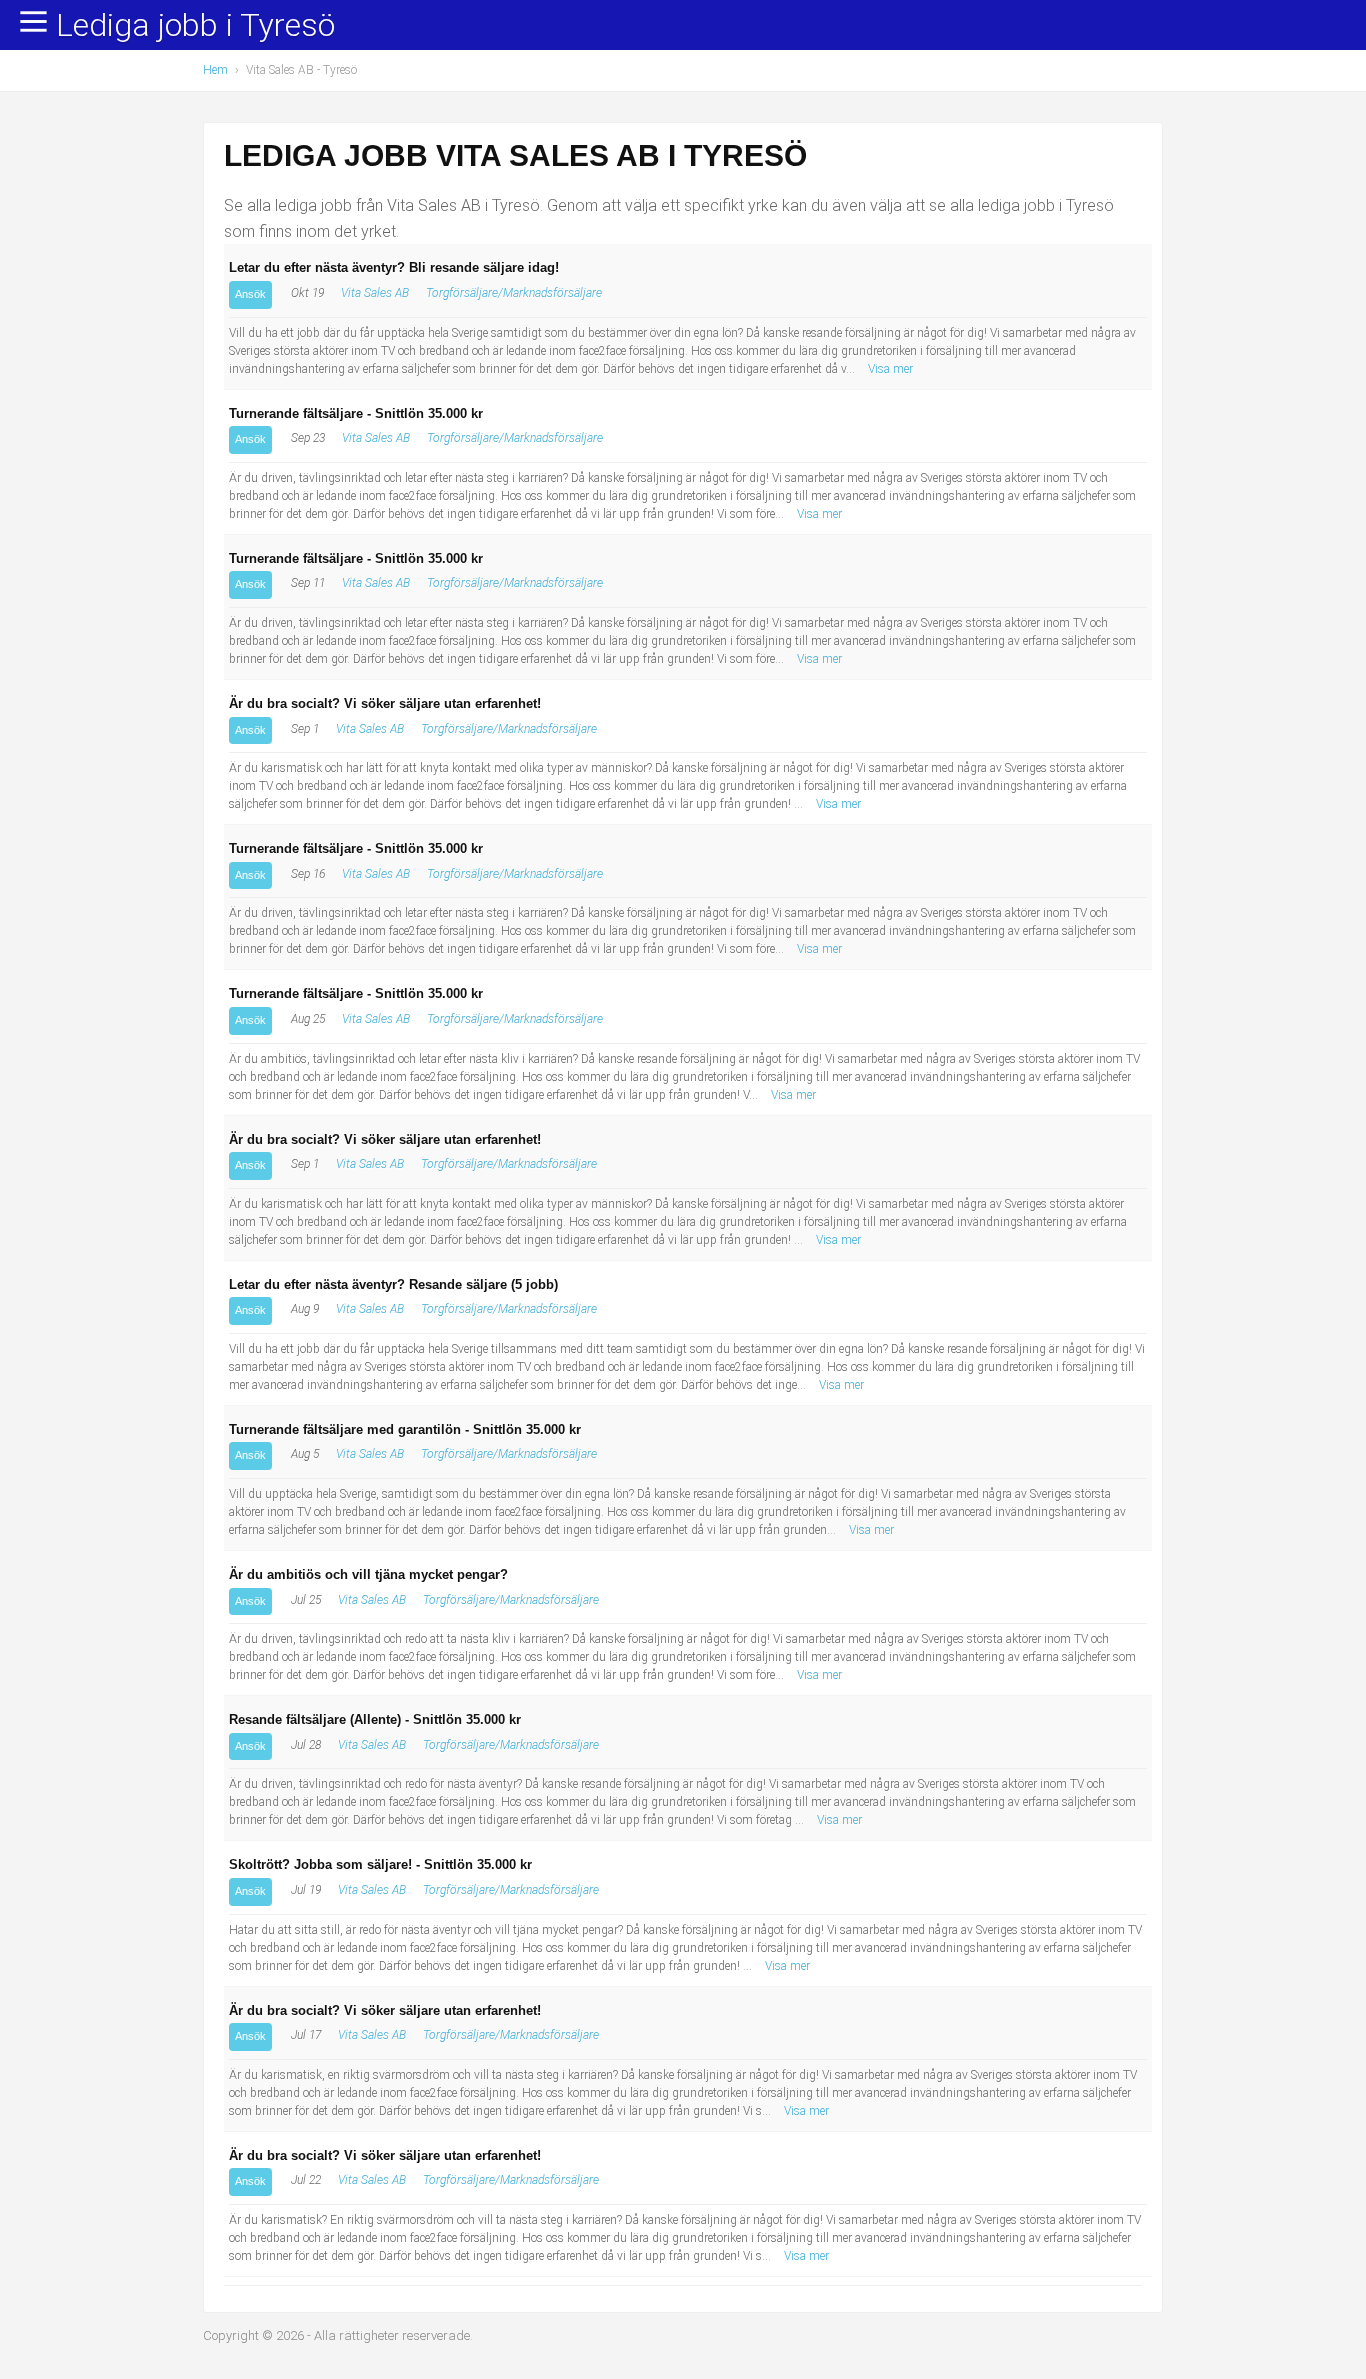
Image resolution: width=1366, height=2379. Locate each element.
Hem (215, 70)
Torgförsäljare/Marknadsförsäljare (514, 293)
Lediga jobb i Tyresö (195, 26)
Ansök (250, 294)
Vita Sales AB (375, 293)
